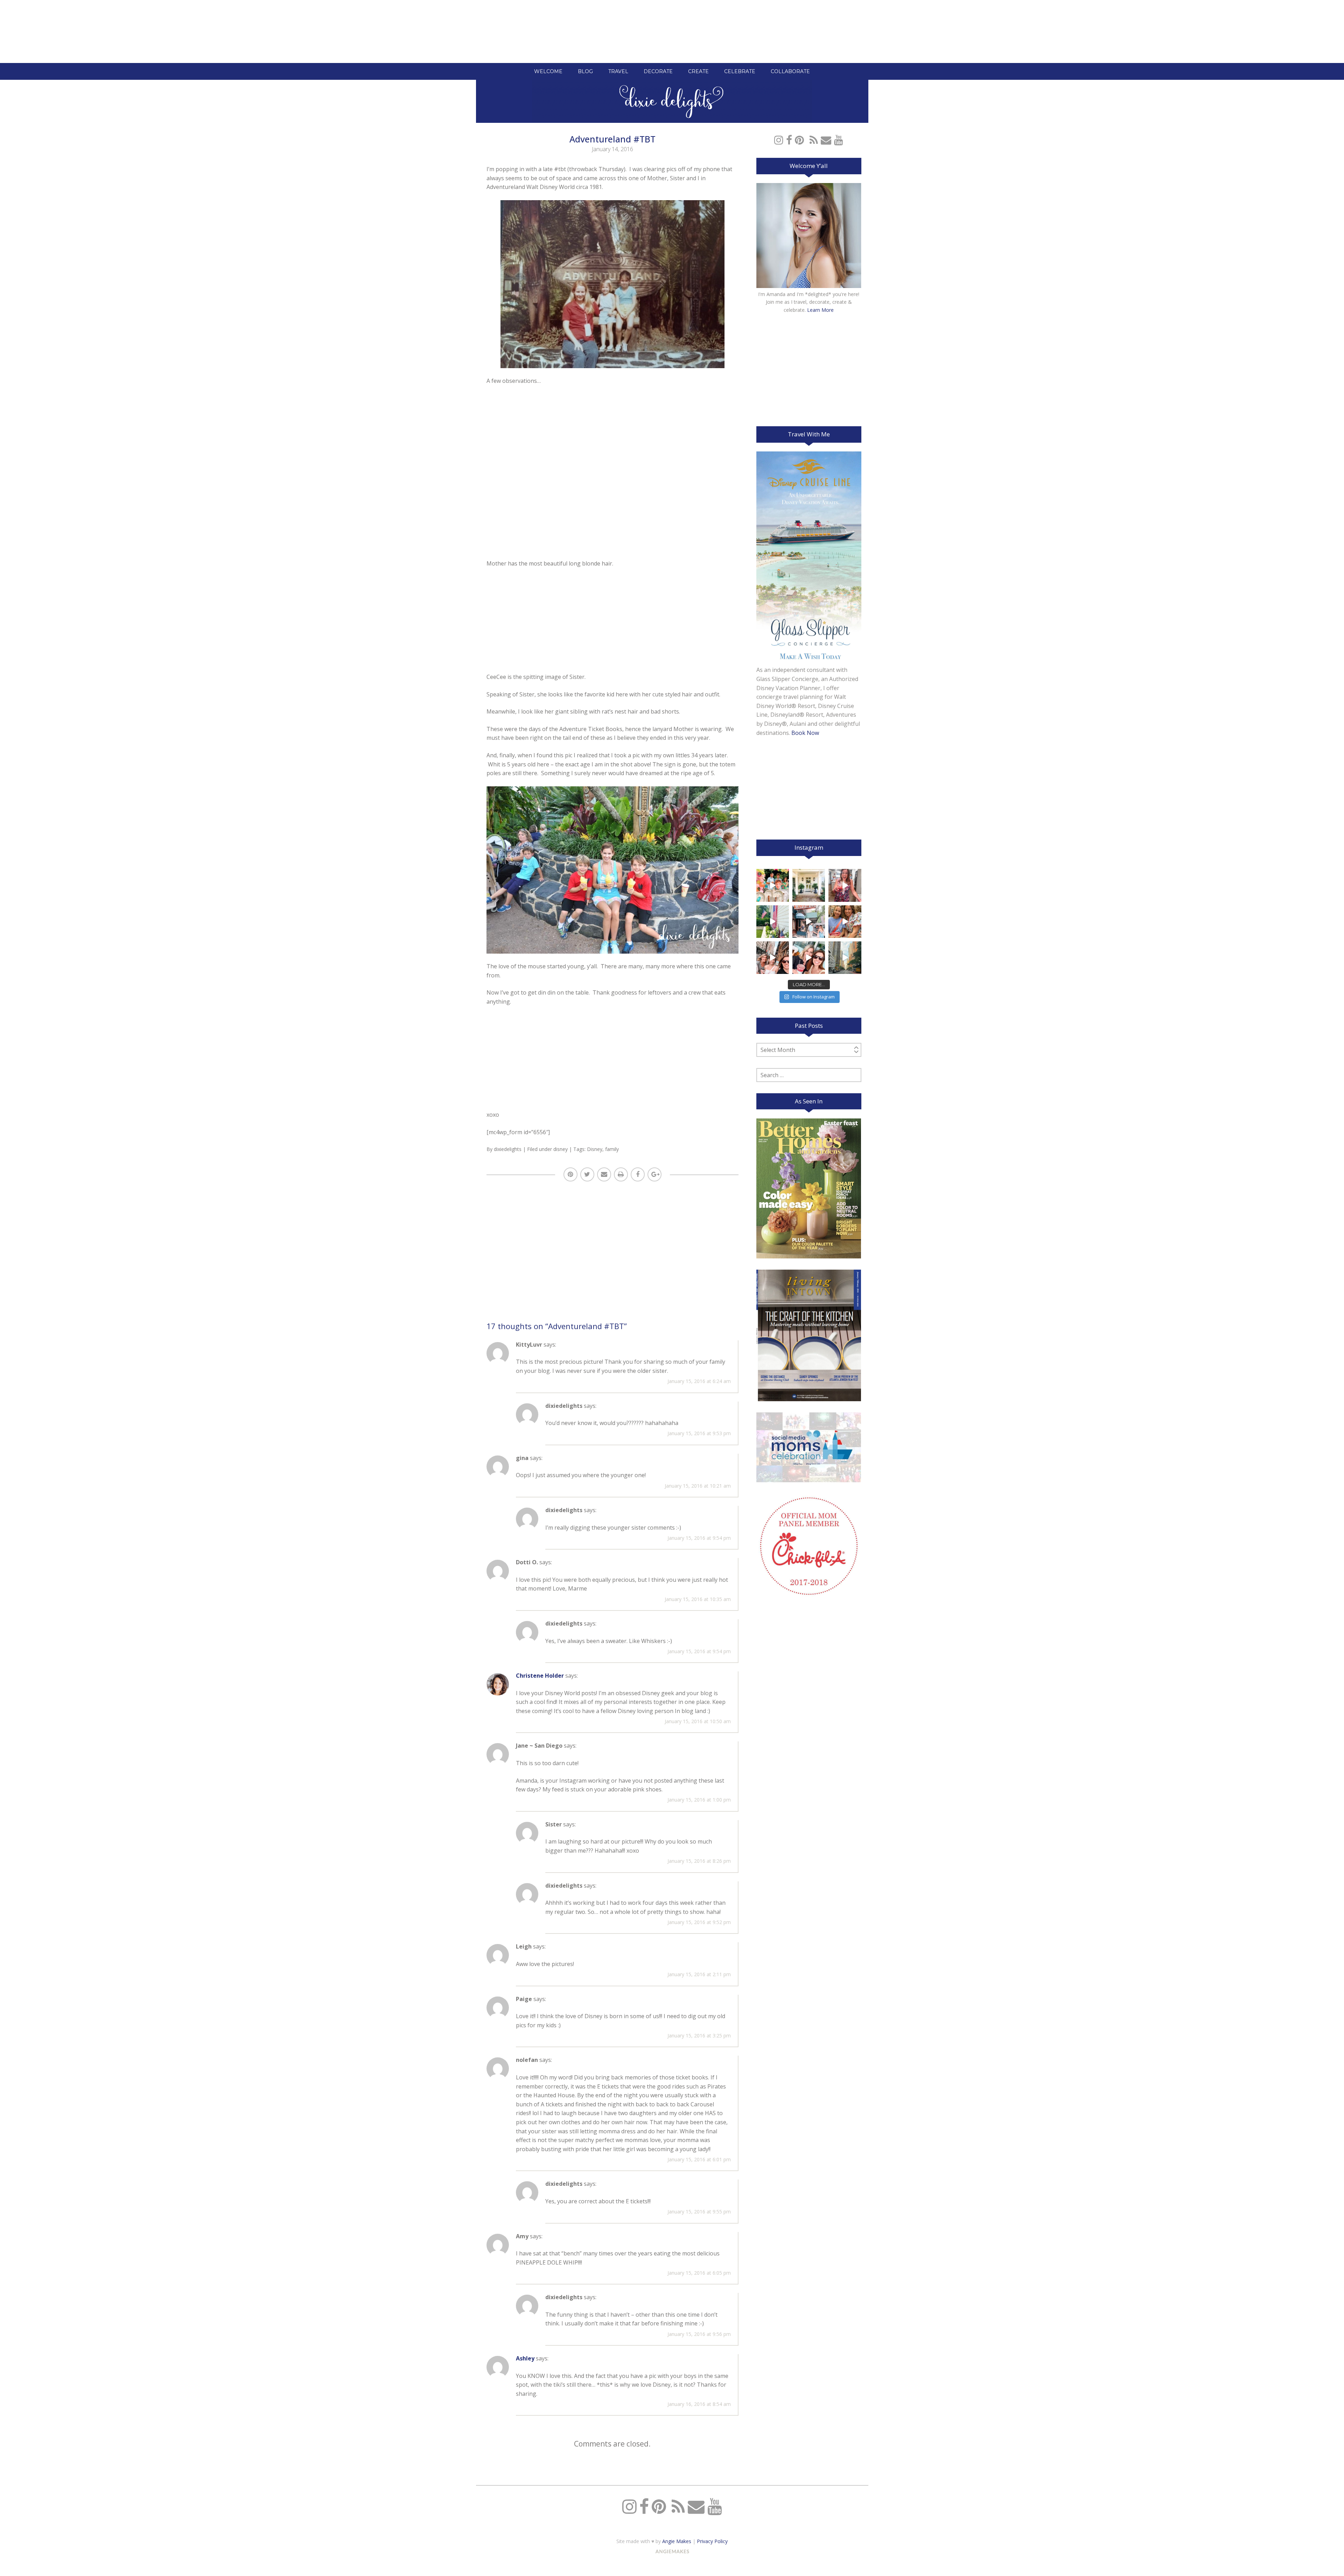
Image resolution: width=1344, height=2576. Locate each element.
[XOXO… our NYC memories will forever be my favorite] (845, 922)
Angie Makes (677, 2541)
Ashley (525, 2358)
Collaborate (790, 71)
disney (561, 1149)
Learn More (820, 310)
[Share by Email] (604, 1174)
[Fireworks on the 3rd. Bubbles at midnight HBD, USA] (845, 885)
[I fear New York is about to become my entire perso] (845, 958)
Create (698, 71)
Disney (595, 1149)
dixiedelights (508, 1149)
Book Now (805, 733)
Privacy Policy (712, 2541)
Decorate (658, 71)
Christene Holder (540, 1676)
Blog (585, 71)
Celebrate (740, 71)
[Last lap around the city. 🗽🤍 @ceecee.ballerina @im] (773, 958)
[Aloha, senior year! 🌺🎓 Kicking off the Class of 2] (773, 885)
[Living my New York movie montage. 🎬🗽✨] (809, 958)
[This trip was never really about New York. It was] (809, 922)
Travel (618, 71)
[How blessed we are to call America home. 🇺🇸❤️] (773, 922)
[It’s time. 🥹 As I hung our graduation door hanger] (809, 885)
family (612, 1149)
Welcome (548, 71)
